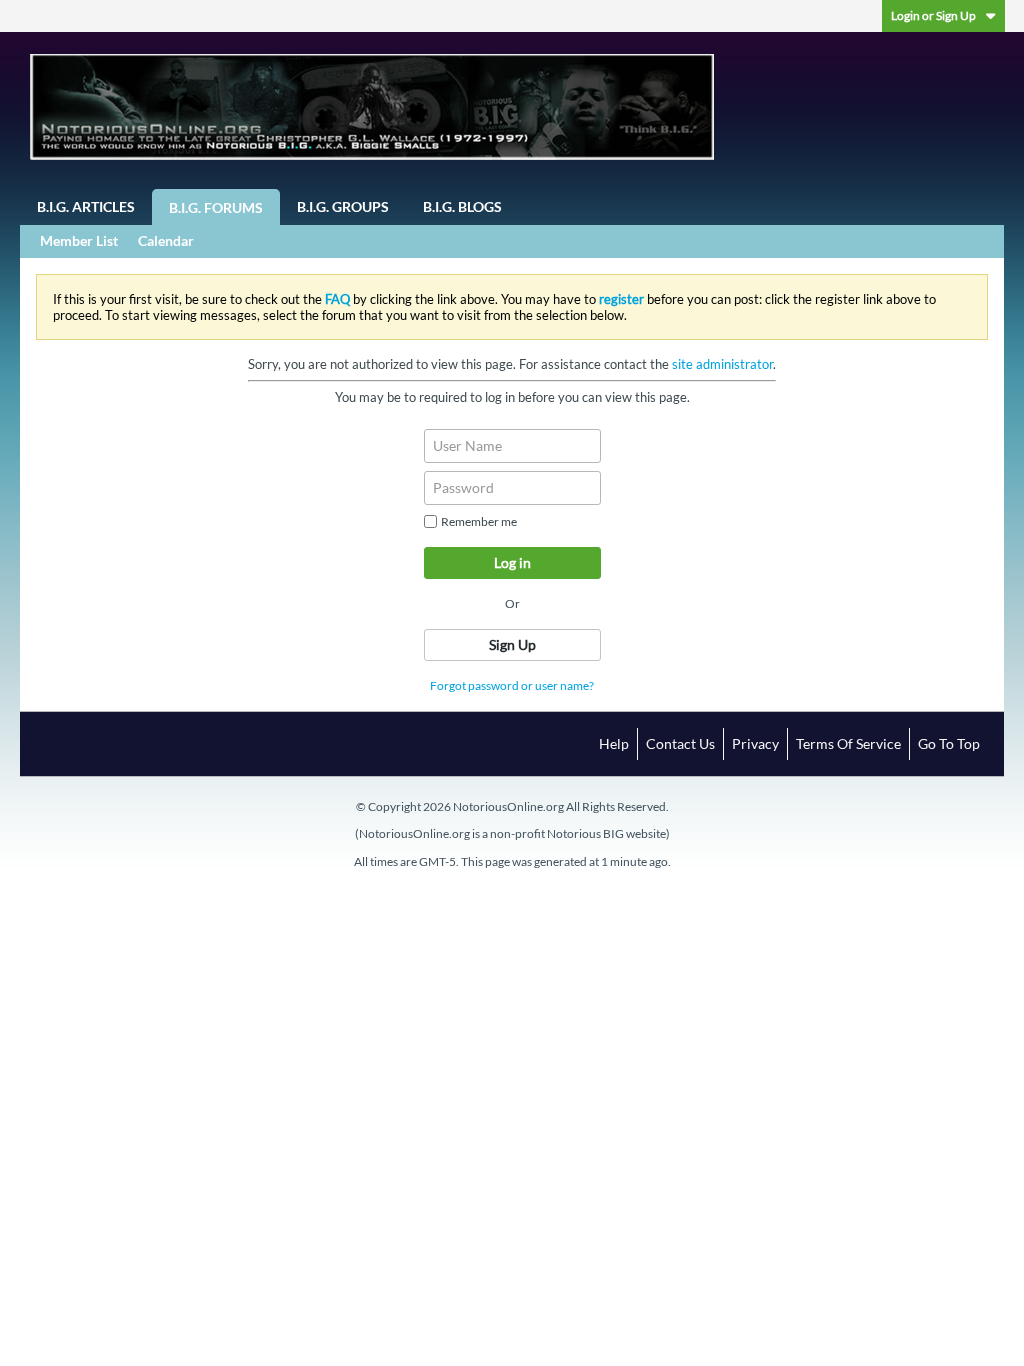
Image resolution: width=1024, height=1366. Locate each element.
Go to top (949, 743)
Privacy (755, 743)
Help (614, 743)
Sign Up (512, 644)
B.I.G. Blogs (462, 206)
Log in (512, 562)
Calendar (166, 240)
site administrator (722, 364)
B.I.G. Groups (343, 206)
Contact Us (680, 743)
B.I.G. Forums (216, 207)
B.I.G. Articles (86, 206)
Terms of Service (848, 743)
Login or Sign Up (933, 15)
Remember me (479, 521)
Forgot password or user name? (512, 685)
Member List (79, 240)
